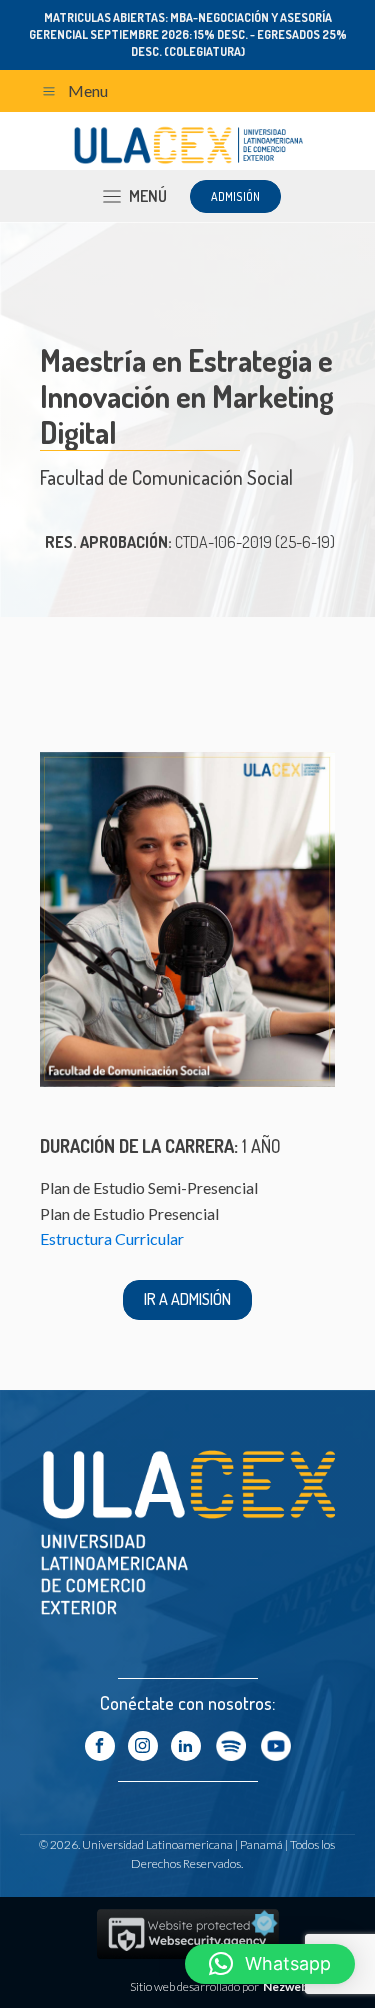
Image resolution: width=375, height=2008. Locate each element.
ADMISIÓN (235, 196)
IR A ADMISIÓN (187, 1299)
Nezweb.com (299, 1986)
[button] (270, 1964)
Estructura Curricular (112, 1238)
